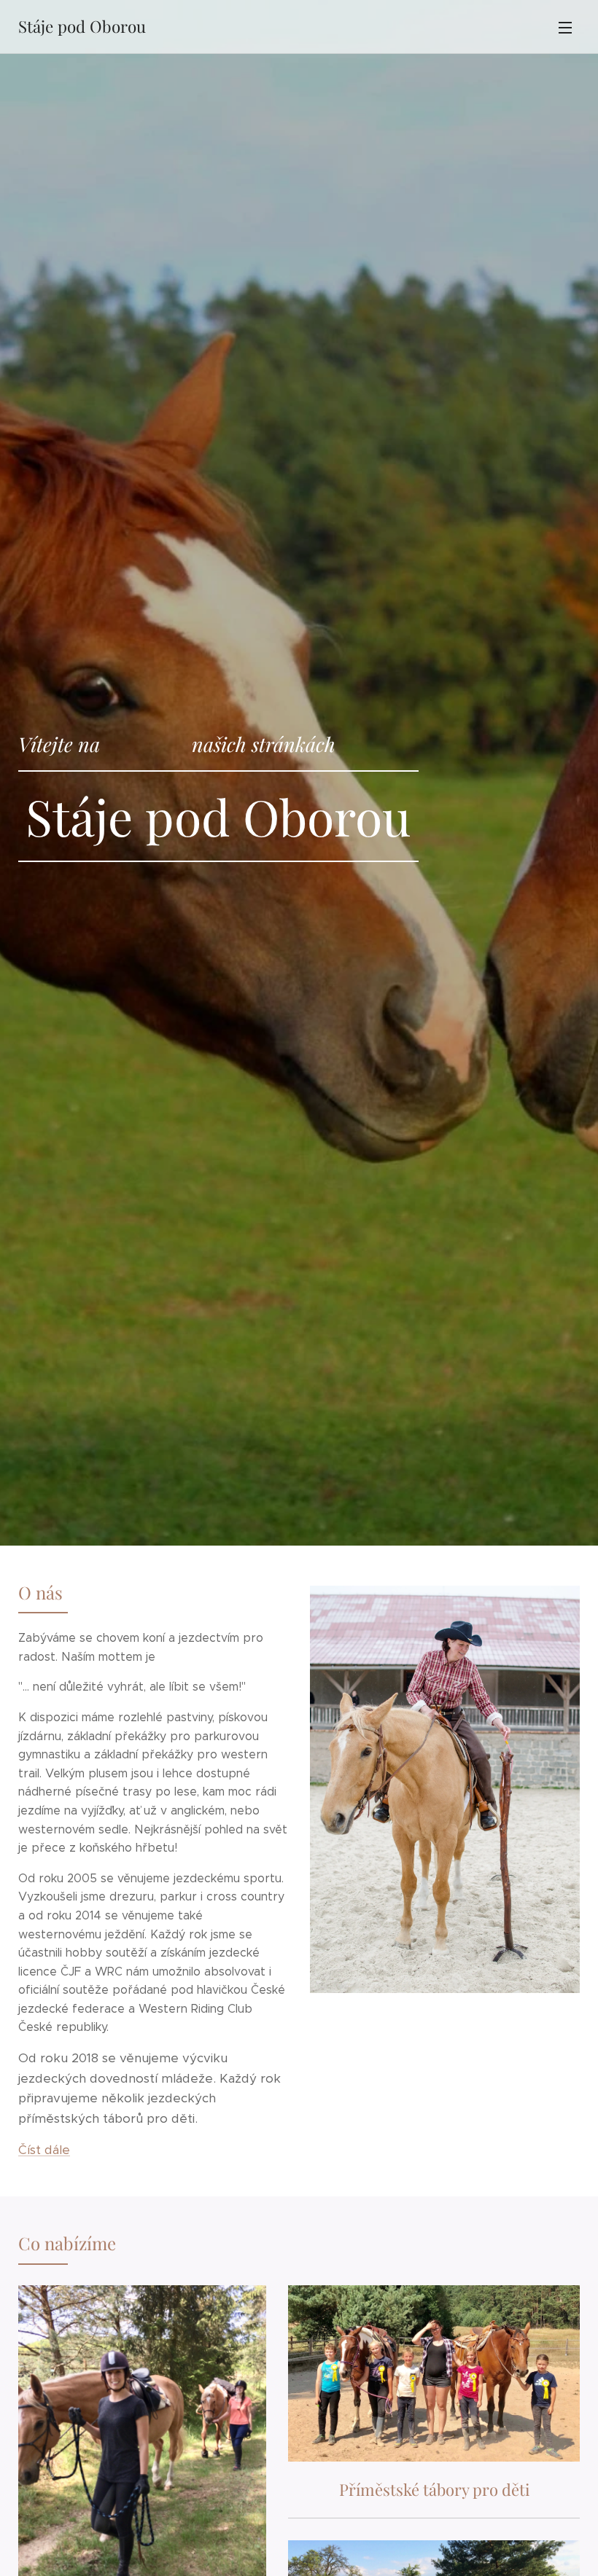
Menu (565, 27)
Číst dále (44, 2150)
